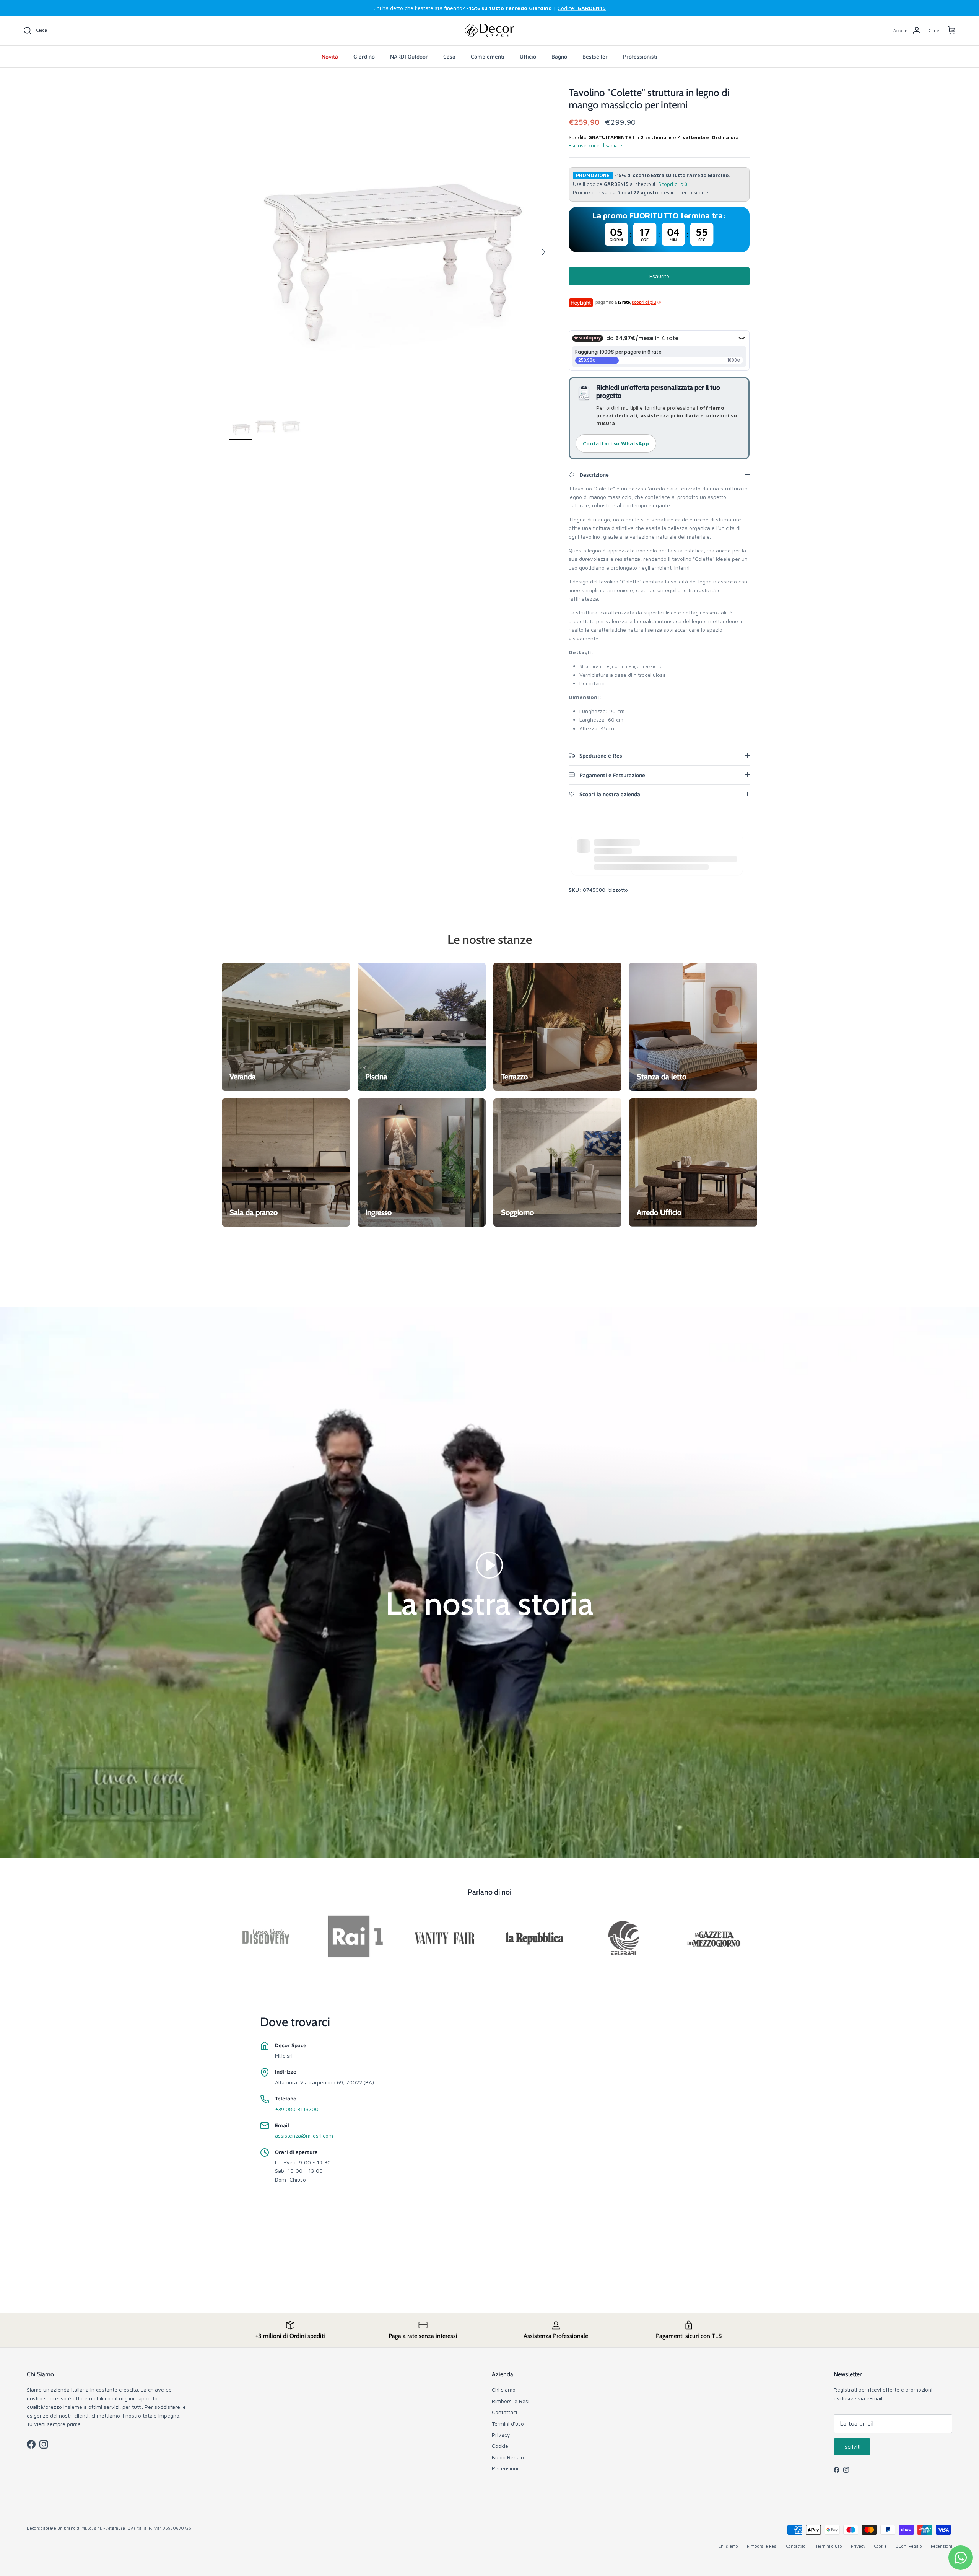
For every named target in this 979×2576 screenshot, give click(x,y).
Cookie (500, 2446)
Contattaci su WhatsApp (616, 443)
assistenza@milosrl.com (304, 2135)
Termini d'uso (508, 2424)
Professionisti (640, 56)
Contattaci (504, 2412)
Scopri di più (673, 184)
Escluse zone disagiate (595, 145)
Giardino (364, 56)
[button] (489, 1565)
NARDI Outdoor (409, 56)
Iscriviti (852, 2446)
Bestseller (595, 56)
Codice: (582, 8)
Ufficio (528, 56)
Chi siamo (504, 2389)
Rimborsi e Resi (511, 2401)
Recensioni (505, 2468)
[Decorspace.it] (489, 31)
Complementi (488, 56)
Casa (449, 56)
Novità (330, 56)
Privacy (501, 2435)
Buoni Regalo (508, 2457)
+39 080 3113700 (297, 2109)
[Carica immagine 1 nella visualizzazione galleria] (391, 248)
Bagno (559, 56)
